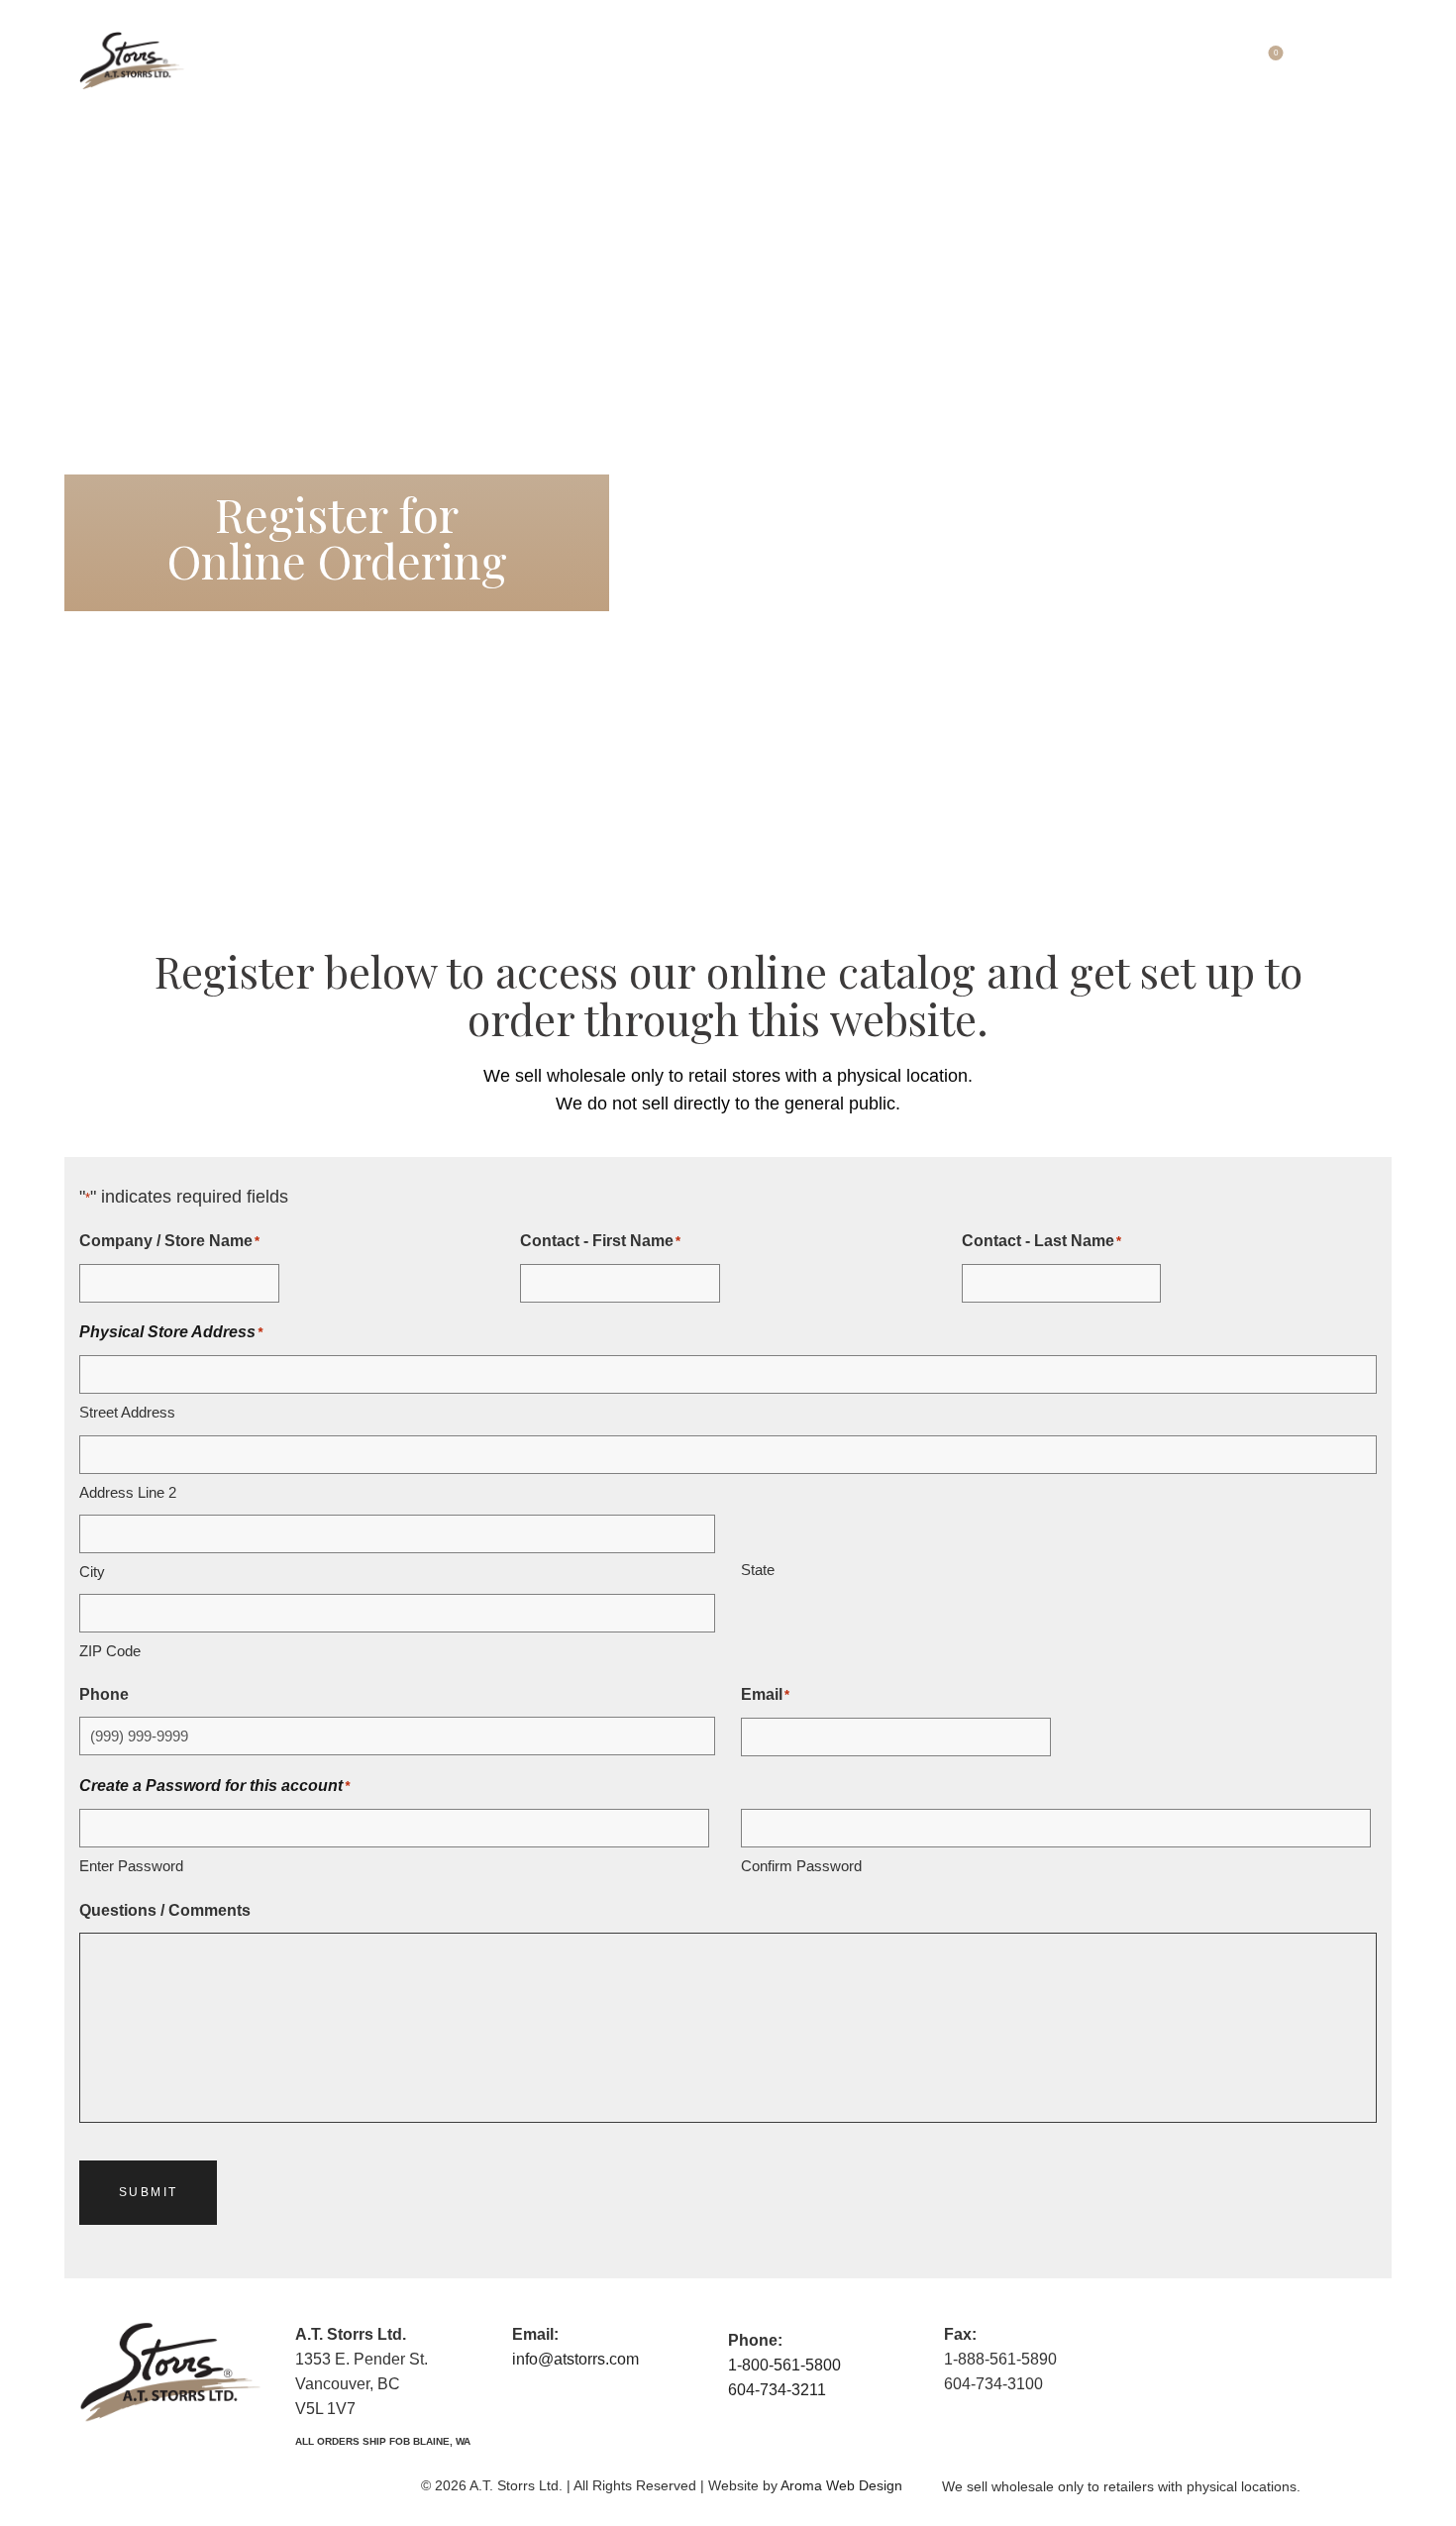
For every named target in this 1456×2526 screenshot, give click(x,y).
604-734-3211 (777, 2390)
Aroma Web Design (841, 2485)
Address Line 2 (128, 1492)
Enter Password (131, 1866)
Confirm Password (801, 1866)
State (758, 1570)
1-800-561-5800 (784, 2365)
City (92, 1572)
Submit (148, 2192)
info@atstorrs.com (575, 2359)
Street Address (127, 1412)
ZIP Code (110, 1651)
